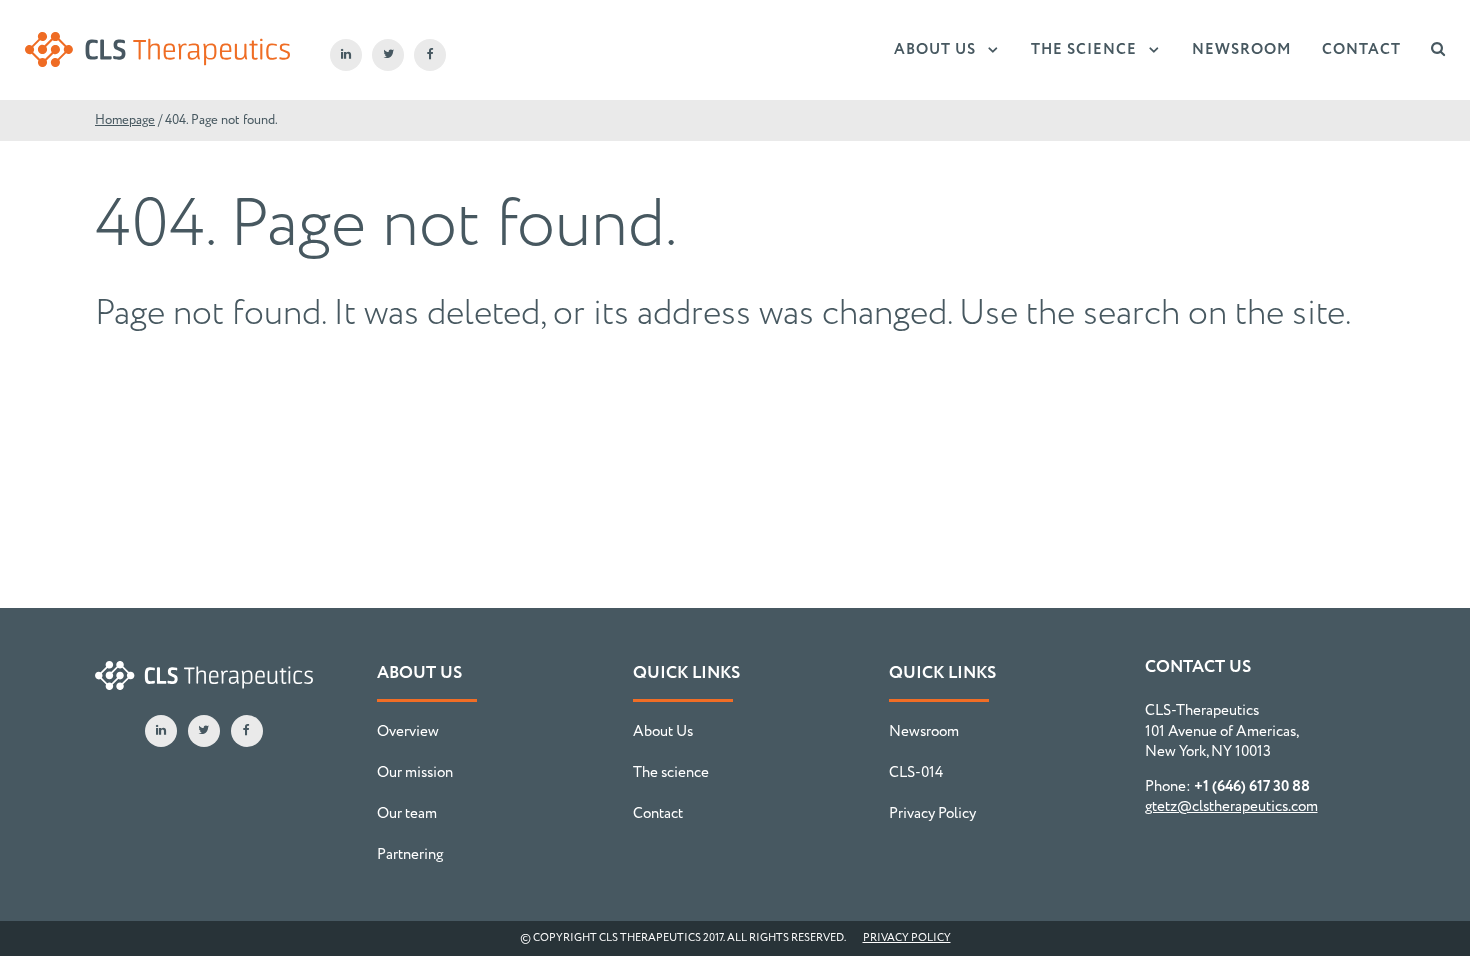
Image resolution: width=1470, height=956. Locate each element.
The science (1084, 50)
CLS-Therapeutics (157, 50)
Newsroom (1242, 50)
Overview (408, 732)
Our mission (415, 773)
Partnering (410, 855)
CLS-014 (916, 773)
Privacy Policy (932, 814)
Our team (407, 814)
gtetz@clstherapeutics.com (1231, 807)
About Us (935, 50)
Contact (1361, 50)
